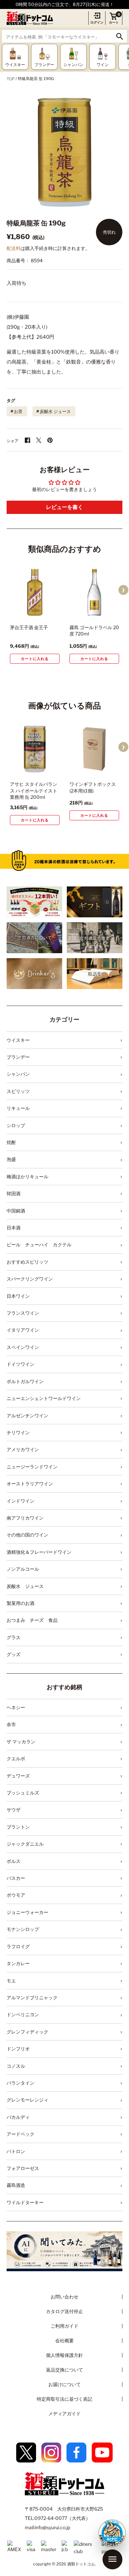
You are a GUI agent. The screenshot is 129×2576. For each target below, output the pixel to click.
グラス (14, 1637)
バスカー (16, 1878)
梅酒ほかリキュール (27, 1176)
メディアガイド (64, 2413)
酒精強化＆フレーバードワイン (39, 1552)
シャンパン (18, 1074)
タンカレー (18, 1963)
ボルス (14, 1861)
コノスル (16, 2066)
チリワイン (18, 1432)
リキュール (18, 1108)
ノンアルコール (23, 1569)
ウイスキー (18, 1040)
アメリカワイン (23, 1449)
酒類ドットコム (81, 2564)
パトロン (16, 2151)
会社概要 (64, 2340)
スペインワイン (23, 1347)
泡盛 (11, 1159)
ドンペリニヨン (23, 2014)
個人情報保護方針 (64, 2355)
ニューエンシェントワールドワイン (44, 1398)
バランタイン (21, 2083)
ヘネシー (16, 1707)
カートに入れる (35, 659)
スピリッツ (18, 1091)
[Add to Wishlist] (45, 612)
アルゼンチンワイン (27, 1415)
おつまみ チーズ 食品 (32, 1620)
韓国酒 (14, 1193)
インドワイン (21, 1501)
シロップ (16, 1125)
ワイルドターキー (25, 2202)
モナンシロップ (23, 1929)
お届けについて (64, 2384)
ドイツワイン (21, 1364)
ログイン (97, 22)
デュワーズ (18, 1776)
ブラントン (18, 1827)
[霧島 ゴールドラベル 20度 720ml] (94, 592)
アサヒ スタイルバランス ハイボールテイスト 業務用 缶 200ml (34, 790)
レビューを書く (64, 507)
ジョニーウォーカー (27, 1912)
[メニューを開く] (112, 2559)
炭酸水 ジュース (55, 411)
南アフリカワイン (25, 1518)
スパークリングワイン (30, 1279)
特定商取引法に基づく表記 (64, 2399)
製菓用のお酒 (21, 1603)
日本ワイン (18, 1296)
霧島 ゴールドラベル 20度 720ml (94, 631)
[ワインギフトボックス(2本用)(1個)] (94, 749)
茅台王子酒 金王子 (29, 627)
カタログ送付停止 (64, 2311)
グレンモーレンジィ (27, 2100)
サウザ (14, 1810)
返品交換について (64, 2370)
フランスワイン (23, 1313)
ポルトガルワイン (25, 1381)
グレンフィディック (27, 2032)
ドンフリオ (18, 2049)
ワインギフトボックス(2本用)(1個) (93, 787)
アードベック (21, 2134)
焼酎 (11, 1142)
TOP (11, 79)
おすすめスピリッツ (27, 1262)
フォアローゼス (23, 2168)
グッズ (14, 1654)
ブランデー (18, 1057)
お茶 (18, 411)
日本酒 (14, 1228)
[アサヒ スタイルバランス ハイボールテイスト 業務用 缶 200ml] (35, 749)
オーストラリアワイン (30, 1484)
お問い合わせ (64, 2297)
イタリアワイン (23, 1330)
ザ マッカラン (21, 1742)
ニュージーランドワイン (32, 1467)
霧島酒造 (16, 2185)
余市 (11, 1724)
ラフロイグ (18, 1946)
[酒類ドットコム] (30, 18)
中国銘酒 (16, 1211)
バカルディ (18, 2117)
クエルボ (16, 1758)
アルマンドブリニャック (32, 1997)
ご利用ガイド (64, 2326)
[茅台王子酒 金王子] (35, 592)
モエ (11, 1981)
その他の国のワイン (27, 1535)
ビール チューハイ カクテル (39, 1245)
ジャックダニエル (25, 1844)
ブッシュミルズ (23, 1793)
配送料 (14, 248)
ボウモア (16, 1895)
